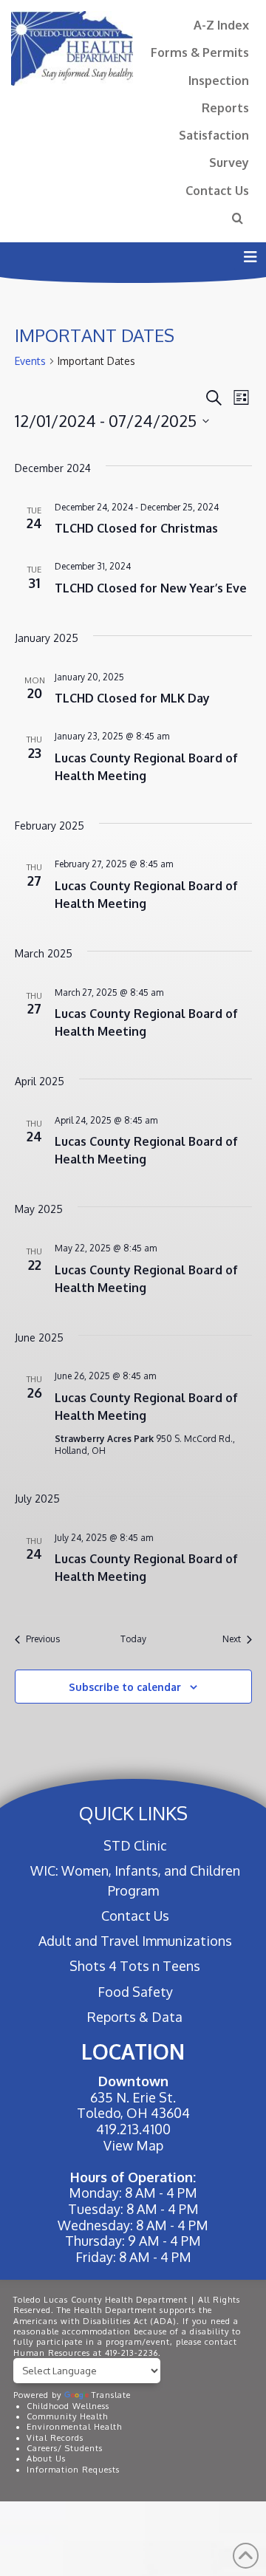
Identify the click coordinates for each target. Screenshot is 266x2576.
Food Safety (135, 1992)
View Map (133, 2145)
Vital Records (55, 2438)
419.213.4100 (133, 2129)
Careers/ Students (65, 2448)
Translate (111, 2395)
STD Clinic (135, 1845)
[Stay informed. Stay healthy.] (72, 48)
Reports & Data (135, 2017)
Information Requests (73, 2470)
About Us (46, 2459)
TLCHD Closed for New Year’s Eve (151, 588)
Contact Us (217, 190)
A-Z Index (221, 25)
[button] (250, 257)
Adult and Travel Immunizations (135, 1941)
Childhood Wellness (68, 2406)
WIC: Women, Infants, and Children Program (135, 1880)
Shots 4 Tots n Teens (135, 1966)
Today (133, 1639)
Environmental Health (74, 2427)
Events (30, 361)
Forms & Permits (200, 52)
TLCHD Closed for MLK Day (132, 698)
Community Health (67, 2416)
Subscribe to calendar (125, 1687)
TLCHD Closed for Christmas (136, 528)
